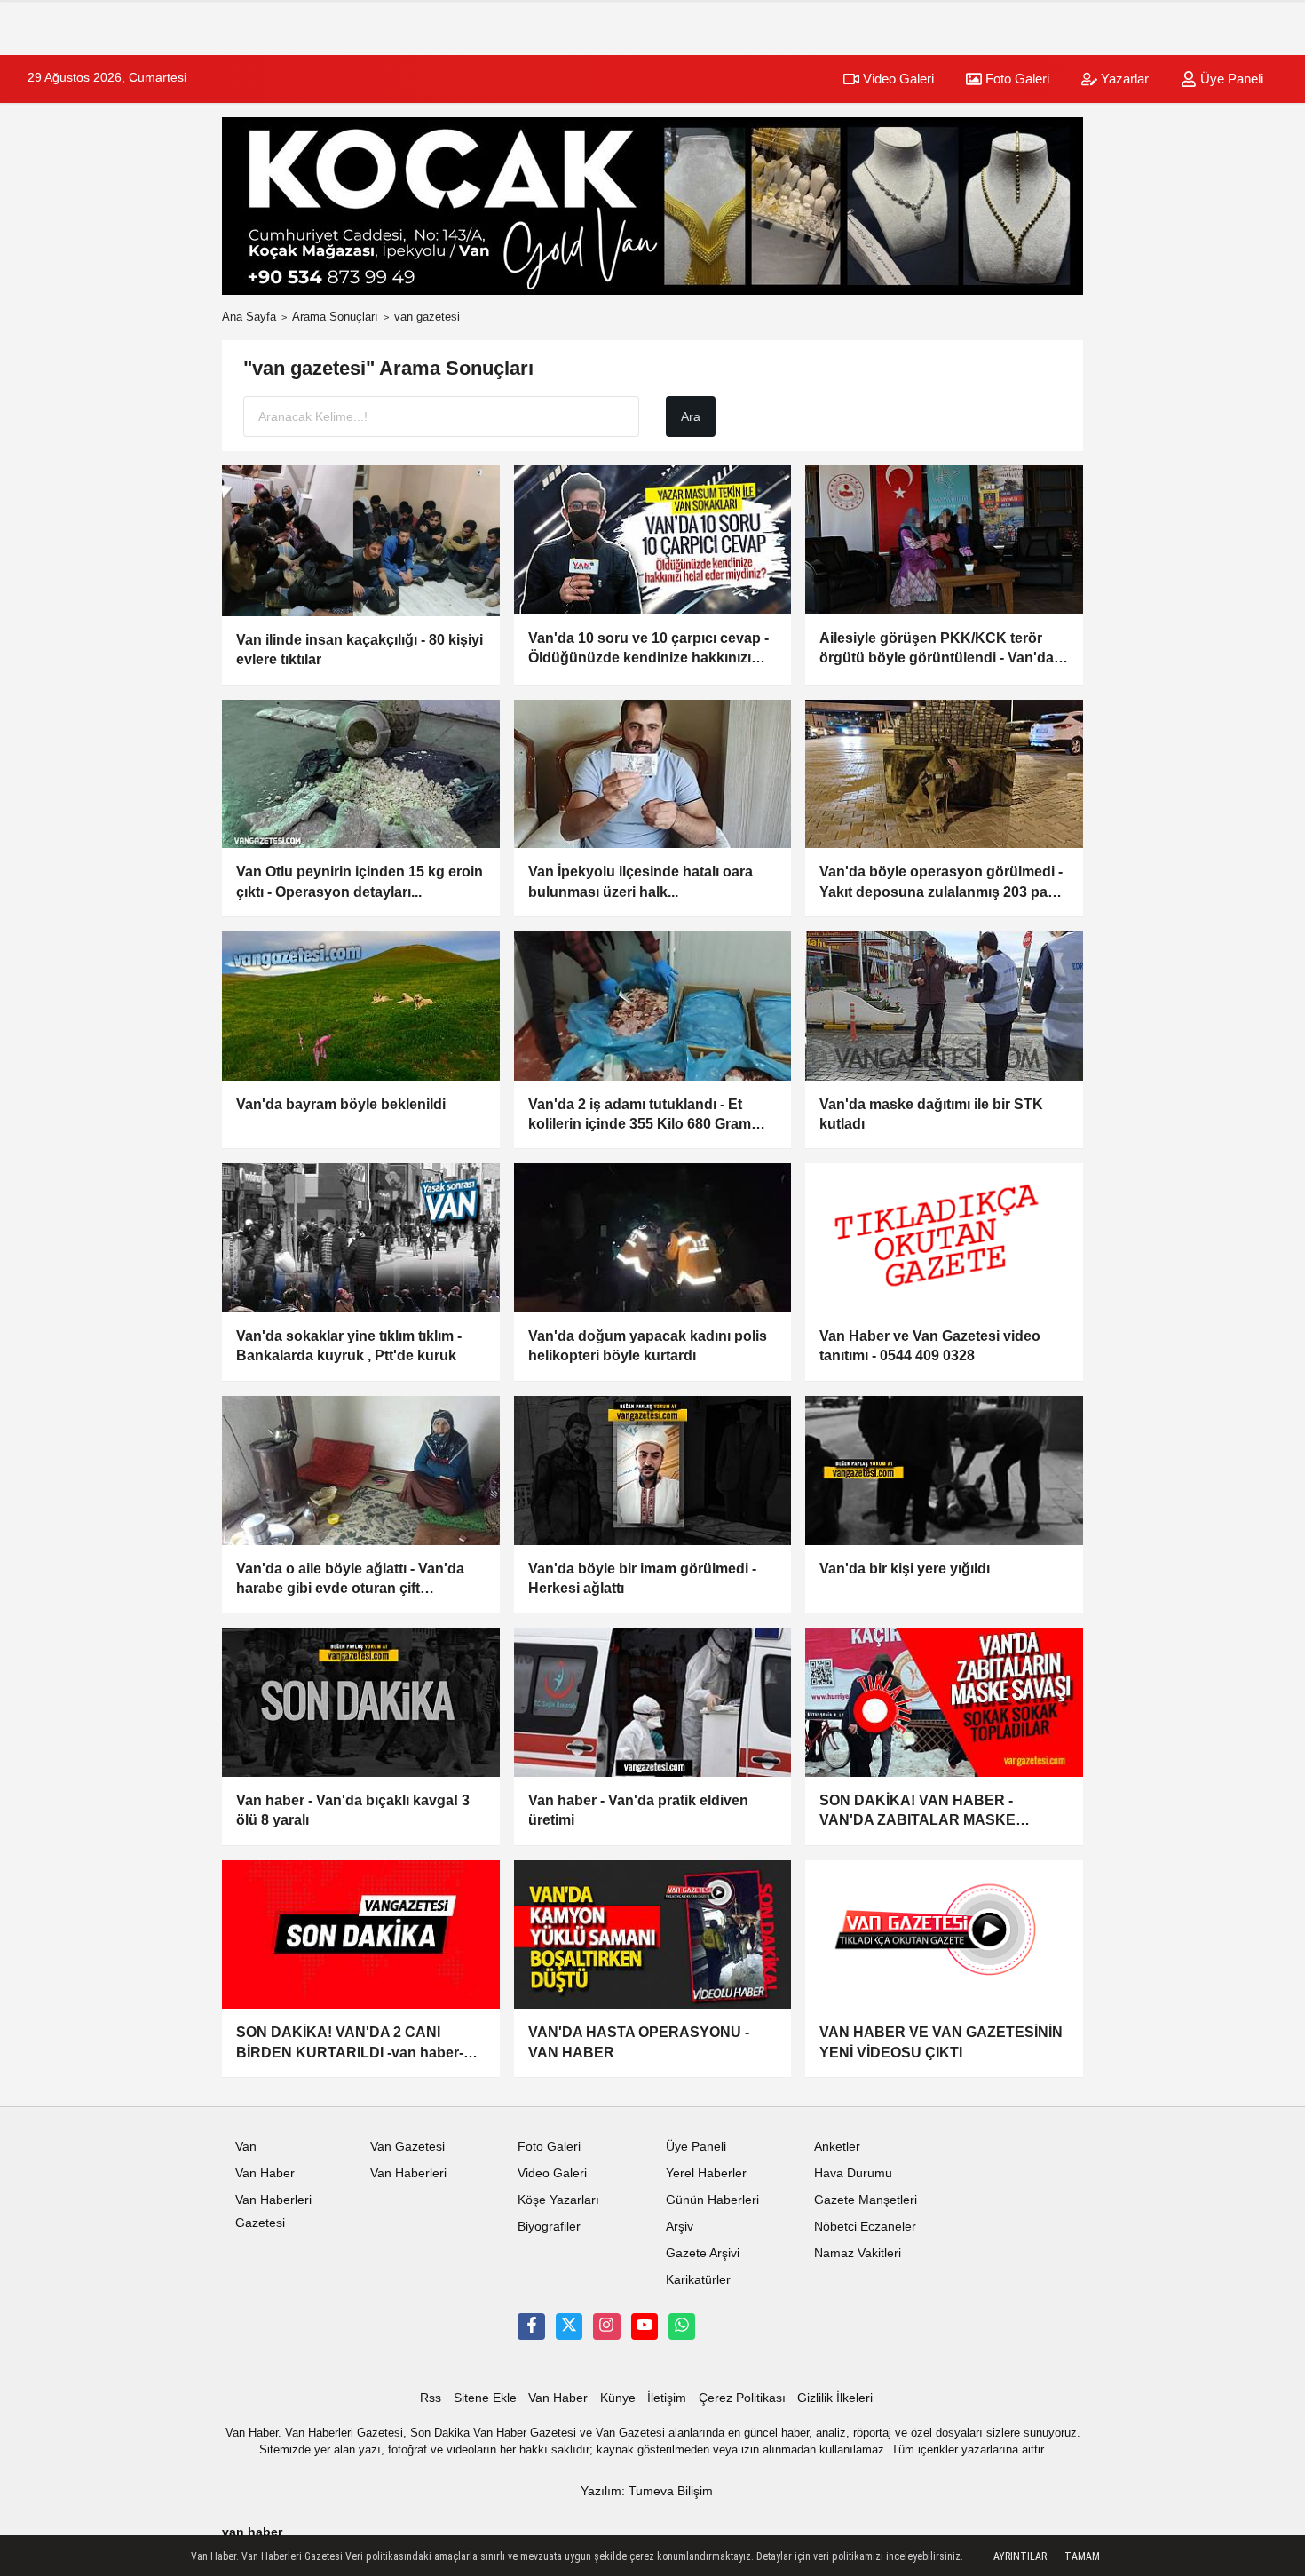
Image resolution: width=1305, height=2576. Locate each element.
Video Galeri (897, 79)
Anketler (837, 2147)
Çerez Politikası (742, 2398)
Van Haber (265, 2173)
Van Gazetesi (407, 2147)
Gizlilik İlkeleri (835, 2398)
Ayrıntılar (1020, 2556)
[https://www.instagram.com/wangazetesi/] (606, 2326)
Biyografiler (549, 2227)
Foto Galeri (1016, 79)
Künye (618, 2398)
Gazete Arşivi (703, 2253)
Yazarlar (1123, 79)
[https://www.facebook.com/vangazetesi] (531, 2326)
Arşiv (680, 2227)
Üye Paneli (1230, 79)
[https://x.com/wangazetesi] (569, 2326)
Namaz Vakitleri (858, 2253)
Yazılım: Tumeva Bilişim (647, 2491)
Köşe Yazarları (558, 2200)
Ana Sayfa (249, 317)
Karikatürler (698, 2280)
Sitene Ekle (485, 2398)
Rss (431, 2398)
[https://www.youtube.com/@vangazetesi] (645, 2326)
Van (246, 2147)
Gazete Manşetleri (866, 2200)
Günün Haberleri (712, 2200)
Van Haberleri (408, 2173)
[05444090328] (682, 2326)
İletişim (667, 2398)
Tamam (1082, 2556)
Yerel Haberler (706, 2173)
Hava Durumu (853, 2173)
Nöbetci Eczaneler (865, 2227)
